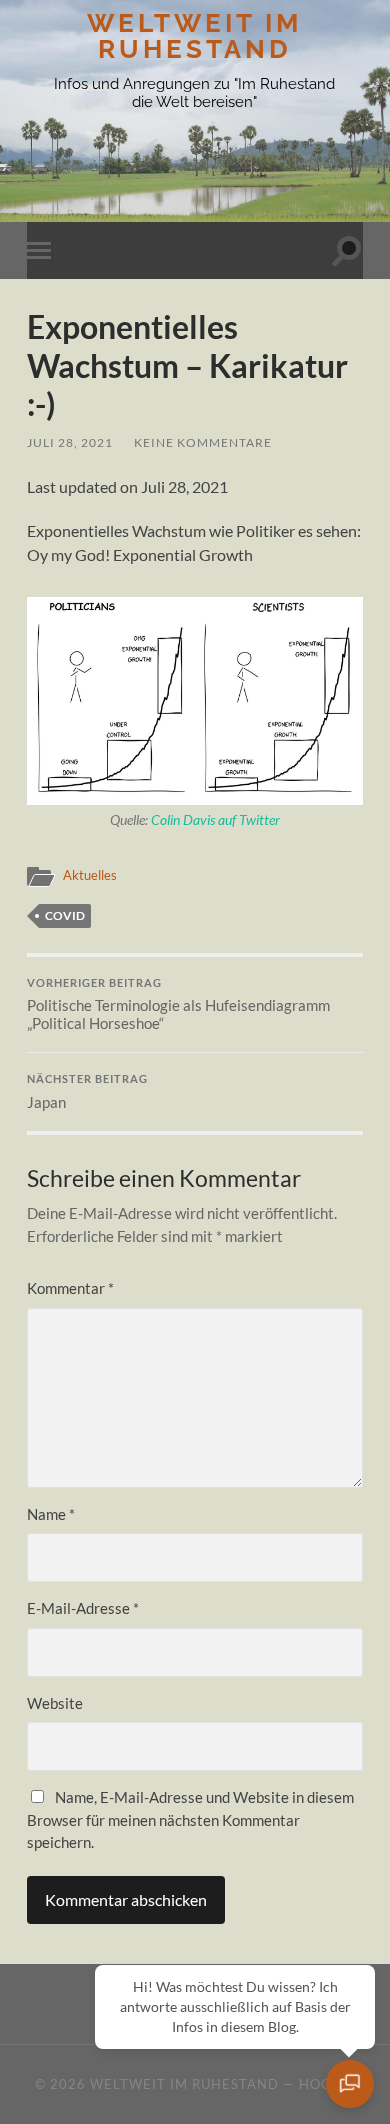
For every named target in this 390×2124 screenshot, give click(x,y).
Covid (65, 915)
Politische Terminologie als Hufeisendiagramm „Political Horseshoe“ (178, 1005)
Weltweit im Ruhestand (194, 35)
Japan (87, 1092)
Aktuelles (90, 875)
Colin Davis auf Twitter (215, 820)
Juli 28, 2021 (70, 442)
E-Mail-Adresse (83, 1608)
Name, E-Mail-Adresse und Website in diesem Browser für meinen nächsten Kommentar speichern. (190, 1819)
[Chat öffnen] (350, 2084)
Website (55, 1703)
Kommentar (70, 1288)
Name (51, 1514)
